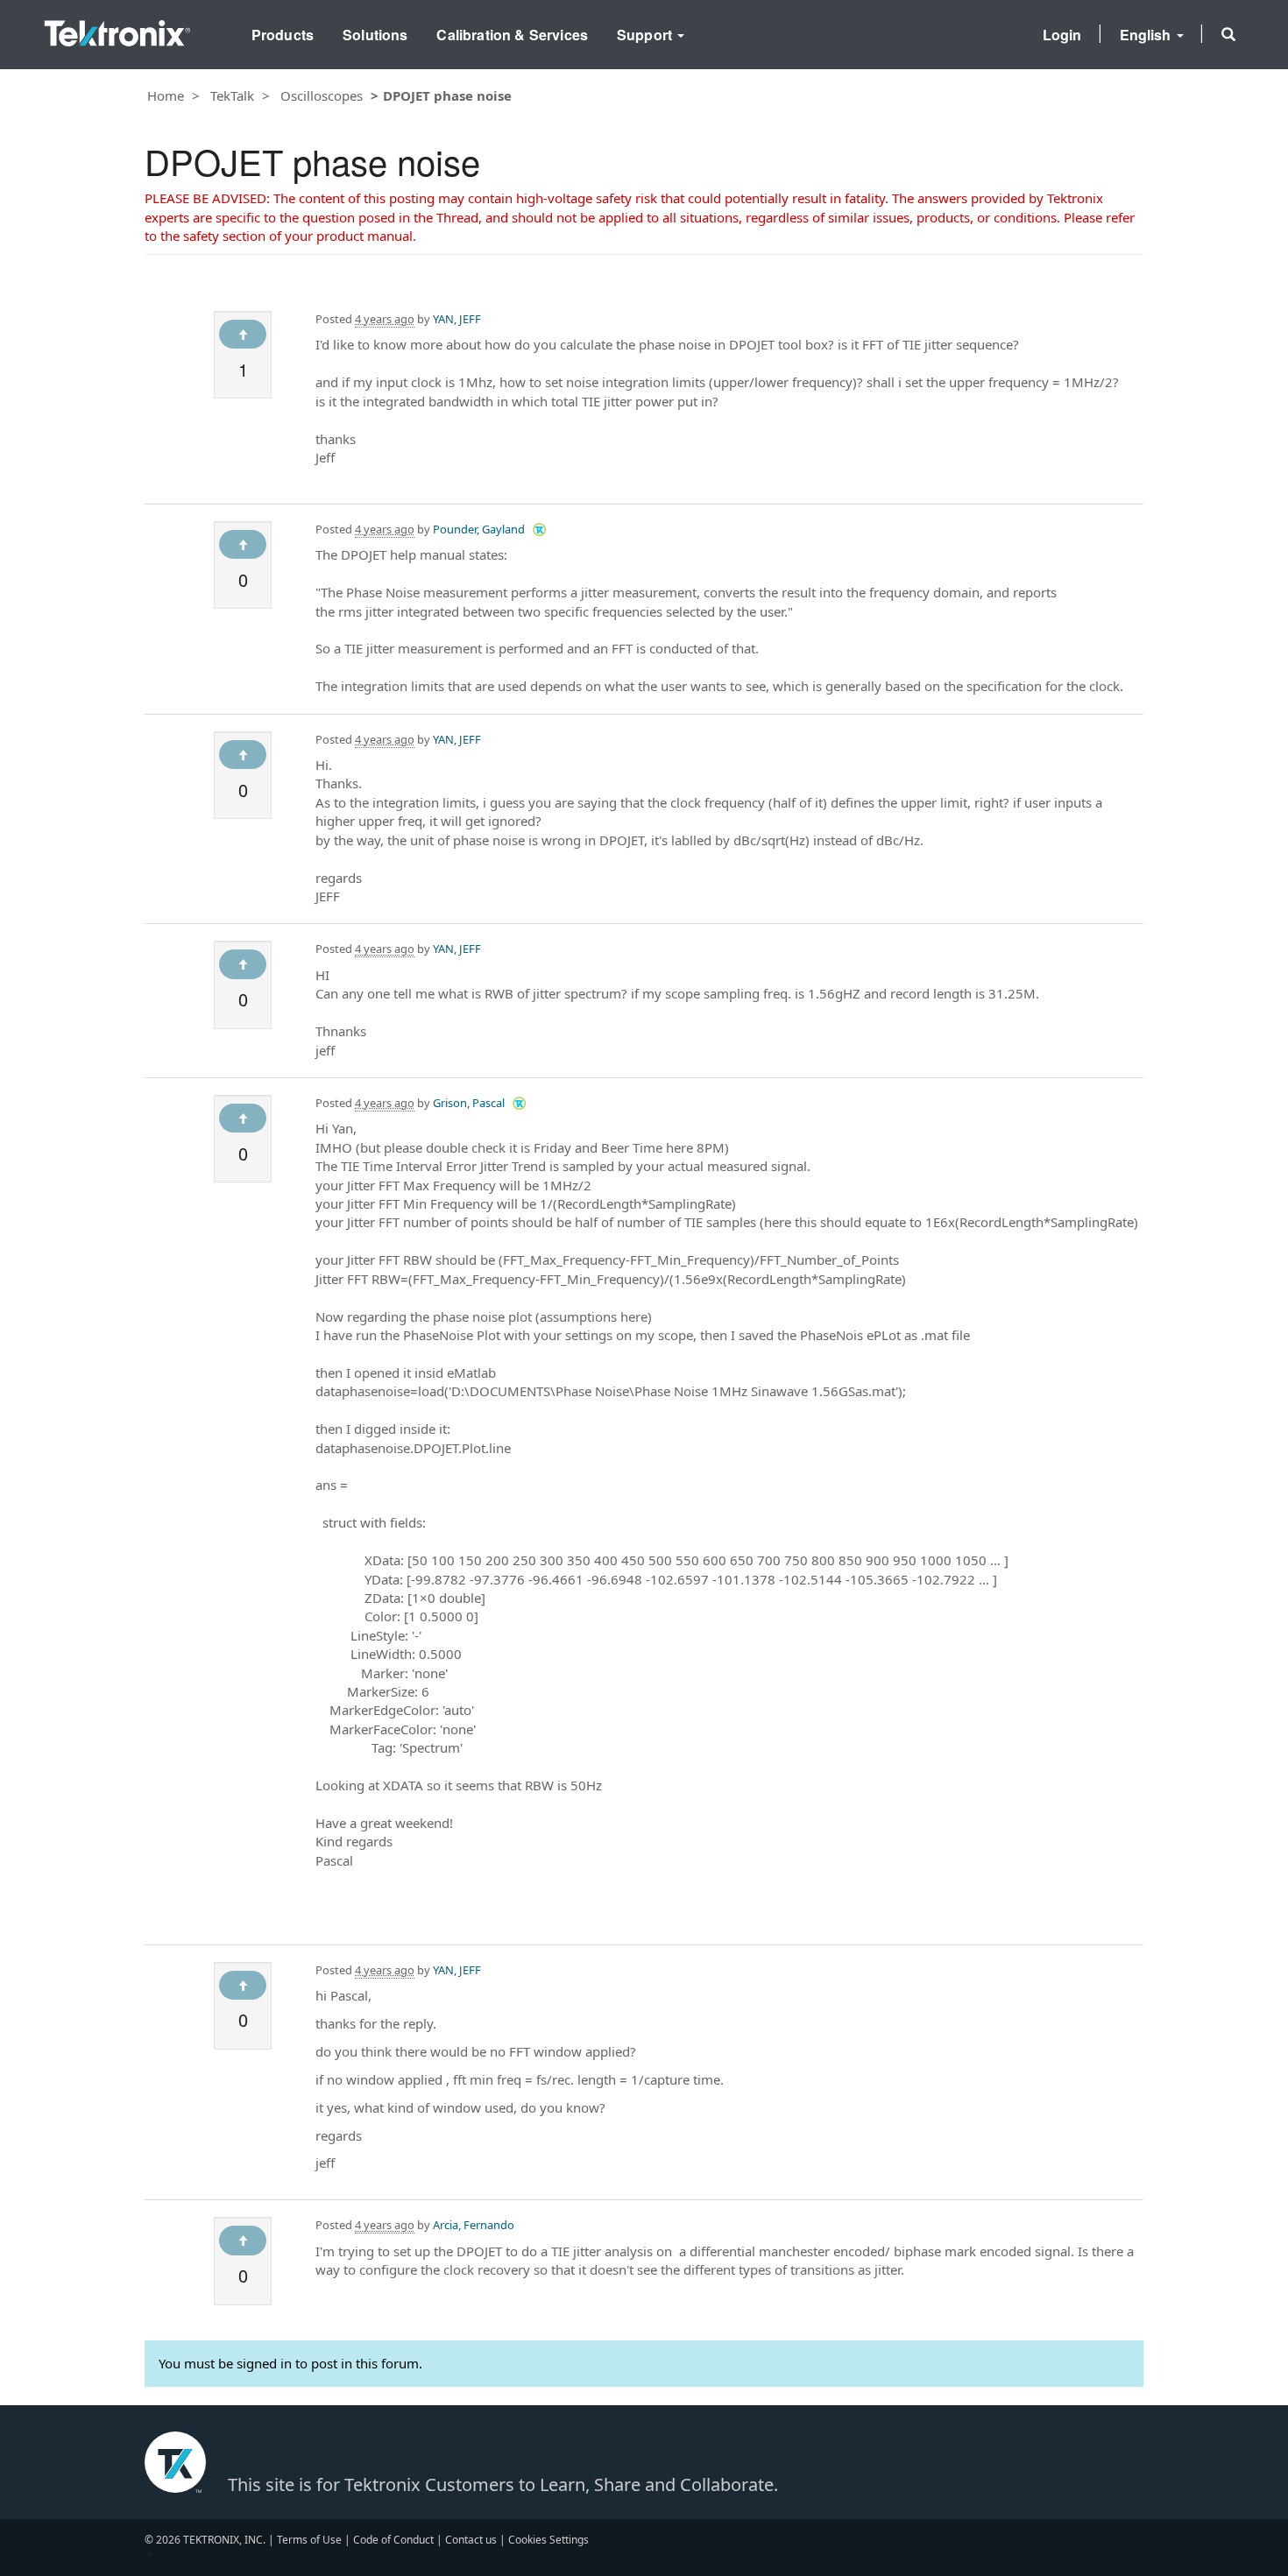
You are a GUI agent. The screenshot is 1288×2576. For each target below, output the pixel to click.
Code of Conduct (393, 2540)
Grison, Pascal (469, 1103)
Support (646, 35)
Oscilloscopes (322, 95)
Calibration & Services (512, 35)
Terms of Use (309, 2540)
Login (1062, 35)
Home (166, 95)
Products (283, 35)
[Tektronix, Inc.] (117, 29)
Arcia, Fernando (474, 2225)
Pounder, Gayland (479, 529)
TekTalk (232, 95)
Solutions (375, 35)
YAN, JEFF (457, 319)
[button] (1228, 34)
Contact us (471, 2540)
